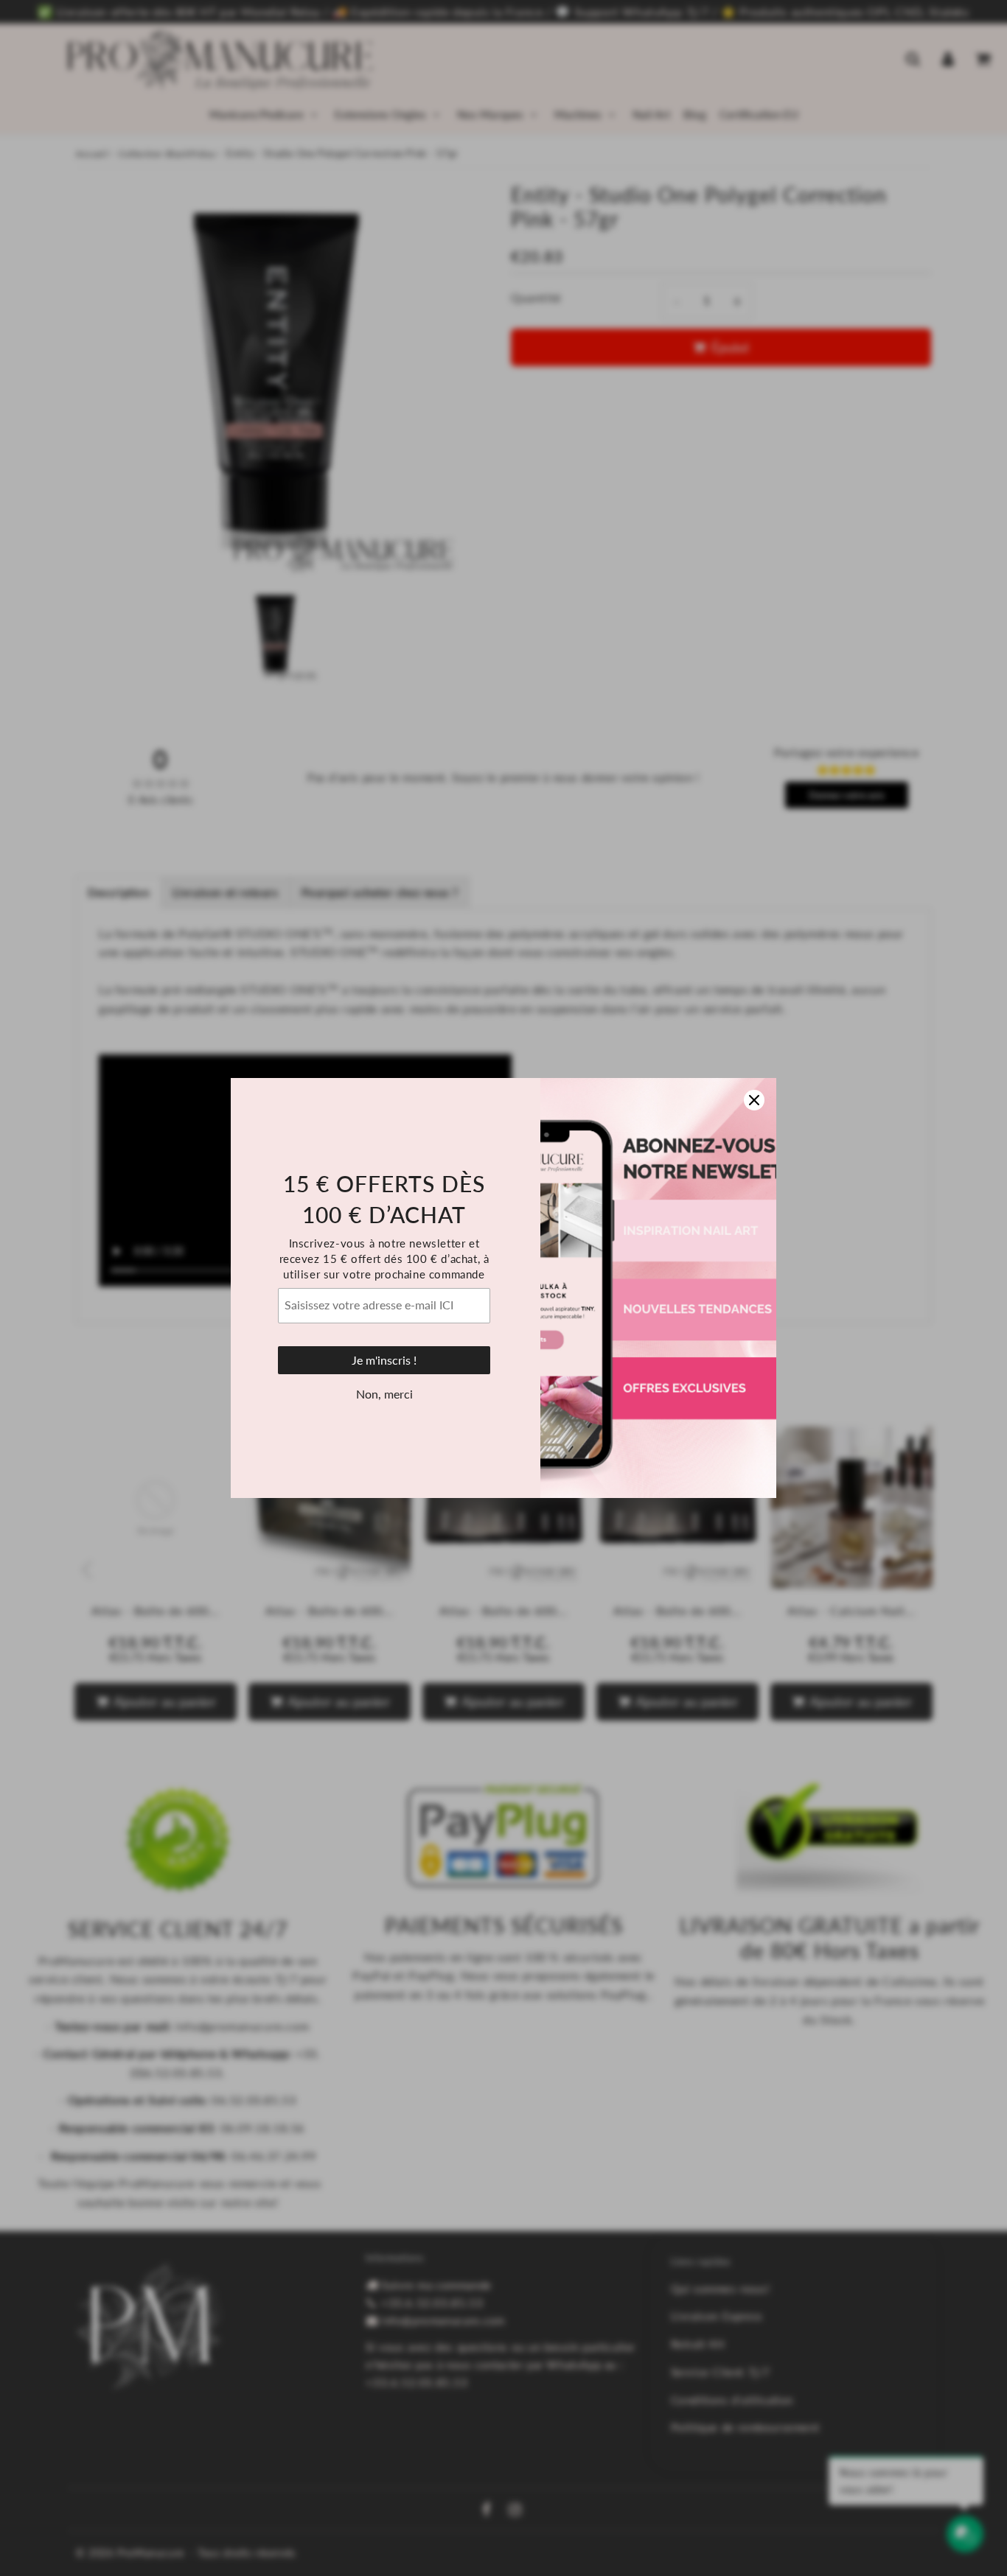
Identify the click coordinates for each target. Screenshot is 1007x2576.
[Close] (754, 1100)
